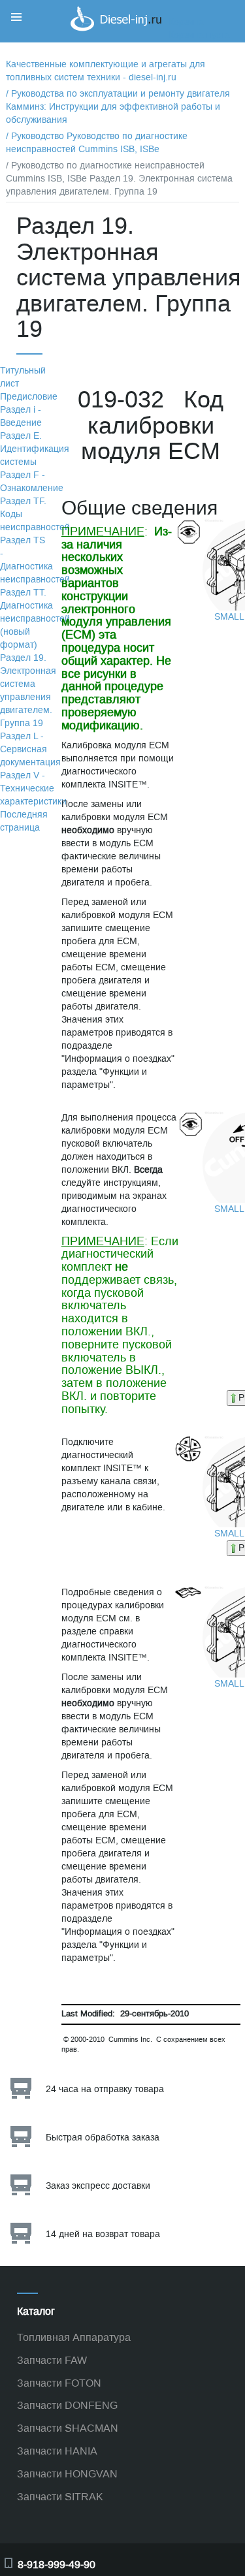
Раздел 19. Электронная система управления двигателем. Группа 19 (28, 691)
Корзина (186, 22)
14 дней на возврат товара (103, 2234)
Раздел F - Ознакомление (32, 482)
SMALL (229, 617)
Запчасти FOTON (59, 2383)
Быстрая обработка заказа (103, 2138)
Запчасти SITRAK (60, 2497)
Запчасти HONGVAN (67, 2474)
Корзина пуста (199, 35)
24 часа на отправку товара (105, 2089)
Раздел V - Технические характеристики (33, 788)
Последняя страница (24, 821)
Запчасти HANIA (57, 2451)
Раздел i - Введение (21, 416)
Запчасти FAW (52, 2360)
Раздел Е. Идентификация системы (35, 449)
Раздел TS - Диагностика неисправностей (35, 560)
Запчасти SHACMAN (68, 2428)
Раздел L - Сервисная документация (30, 749)
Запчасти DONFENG (67, 2405)
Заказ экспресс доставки (98, 2186)
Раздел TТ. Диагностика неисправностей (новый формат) (35, 619)
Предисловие (29, 397)
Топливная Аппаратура (74, 2337)
